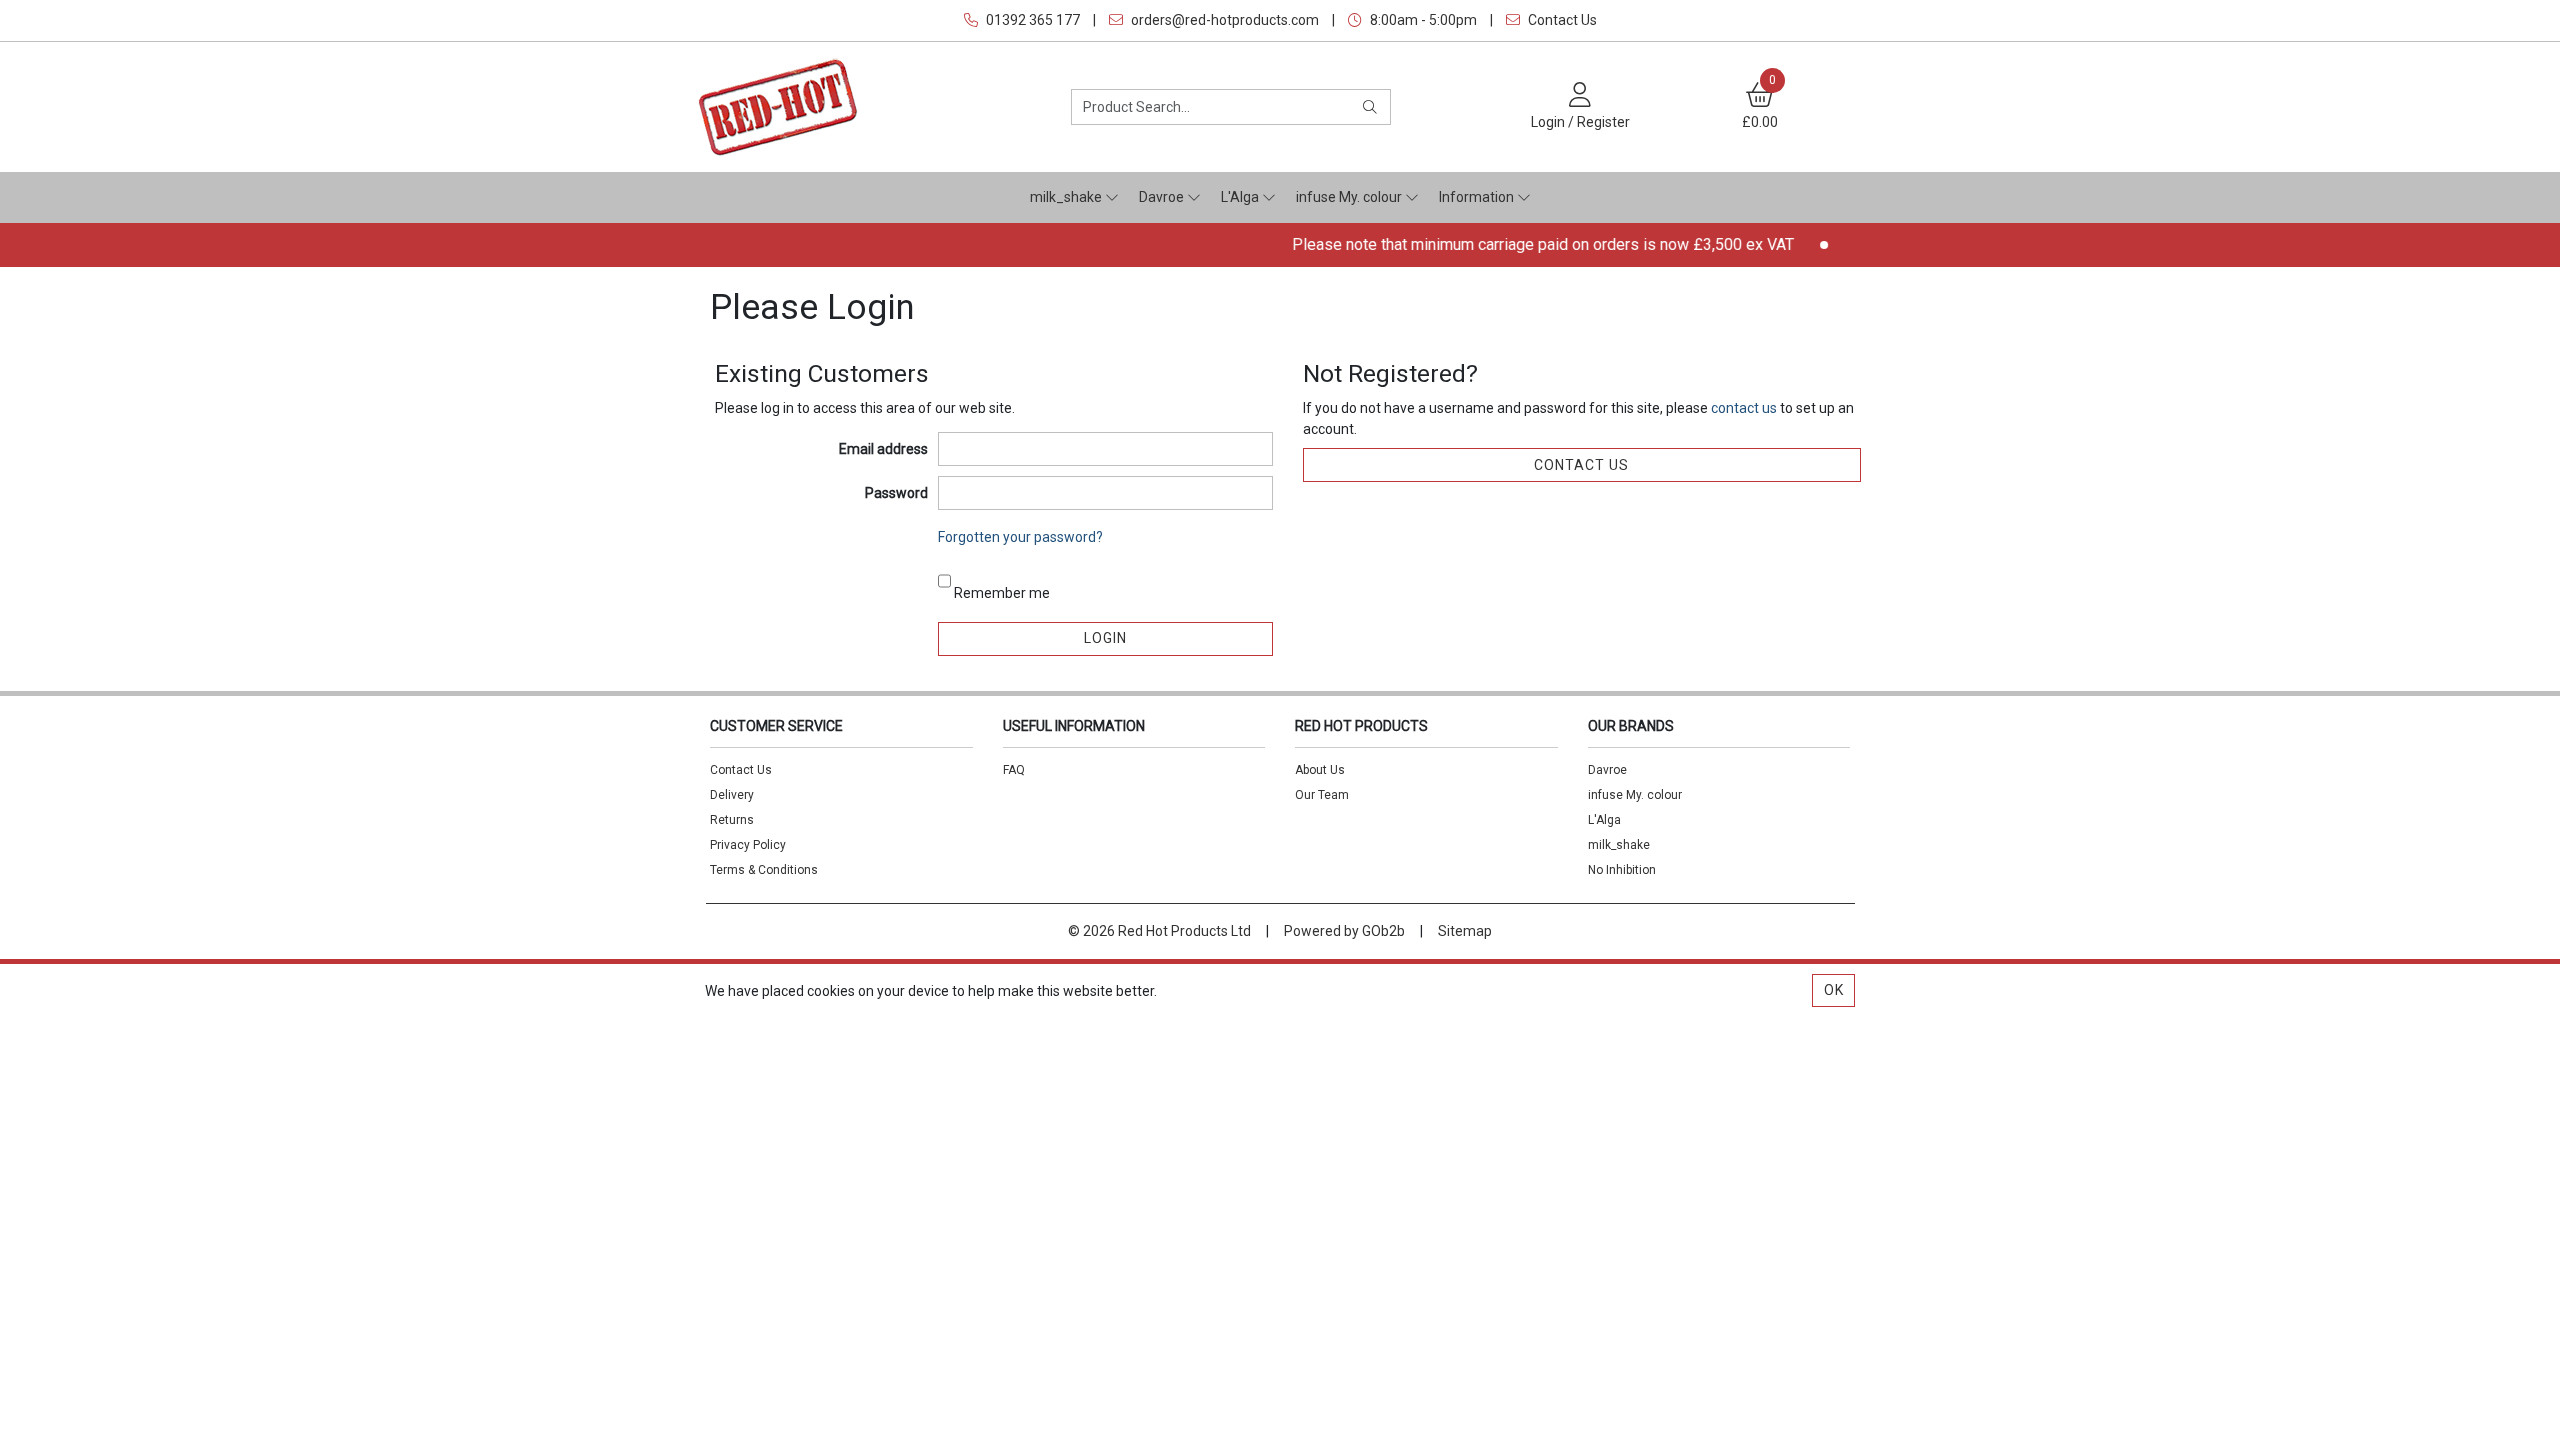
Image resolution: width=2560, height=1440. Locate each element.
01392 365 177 (1031, 20)
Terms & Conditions (764, 870)
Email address (883, 449)
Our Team (1322, 795)
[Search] (1370, 107)
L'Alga (1241, 197)
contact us (1745, 408)
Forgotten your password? (1020, 537)
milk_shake (1067, 197)
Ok (1834, 990)
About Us (1320, 770)
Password (896, 493)
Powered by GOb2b (1344, 931)
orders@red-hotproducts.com (1223, 20)
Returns (732, 820)
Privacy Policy (748, 845)
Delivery (732, 795)
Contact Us (1561, 20)
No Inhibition (1622, 870)
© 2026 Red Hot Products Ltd (1159, 931)
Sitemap (1465, 931)
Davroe (1163, 197)
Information (1478, 197)
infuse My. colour (1350, 197)
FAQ (1014, 770)
